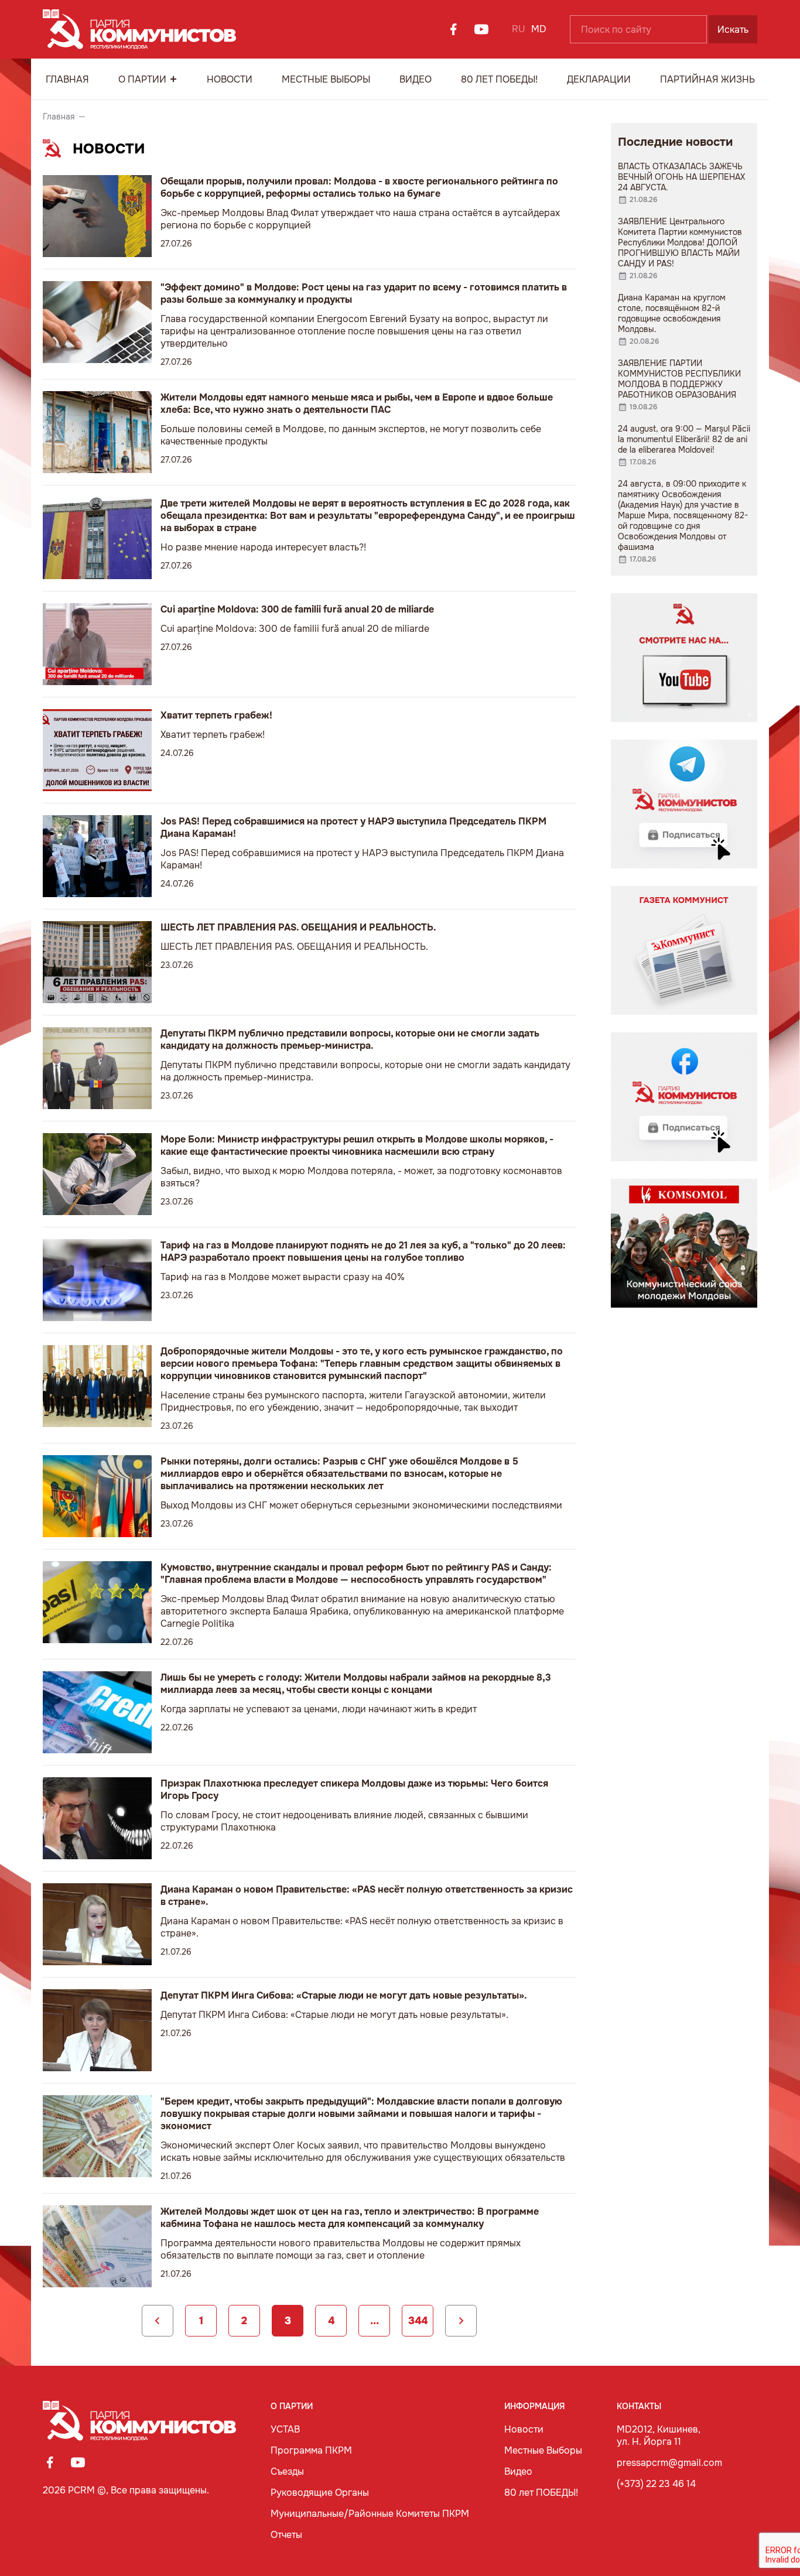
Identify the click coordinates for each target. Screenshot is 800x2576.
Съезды (287, 2471)
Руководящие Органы (320, 2493)
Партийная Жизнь (707, 79)
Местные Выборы (326, 79)
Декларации (599, 79)
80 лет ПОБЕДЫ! (499, 79)
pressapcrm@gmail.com (669, 2463)
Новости (230, 79)
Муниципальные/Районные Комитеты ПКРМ (370, 2514)
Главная (67, 79)
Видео (416, 79)
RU (519, 29)
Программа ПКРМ (311, 2450)
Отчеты (286, 2535)
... (375, 2321)
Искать (733, 30)
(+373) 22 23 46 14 (656, 2484)
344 (418, 2321)
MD (539, 29)
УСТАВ (285, 2429)
